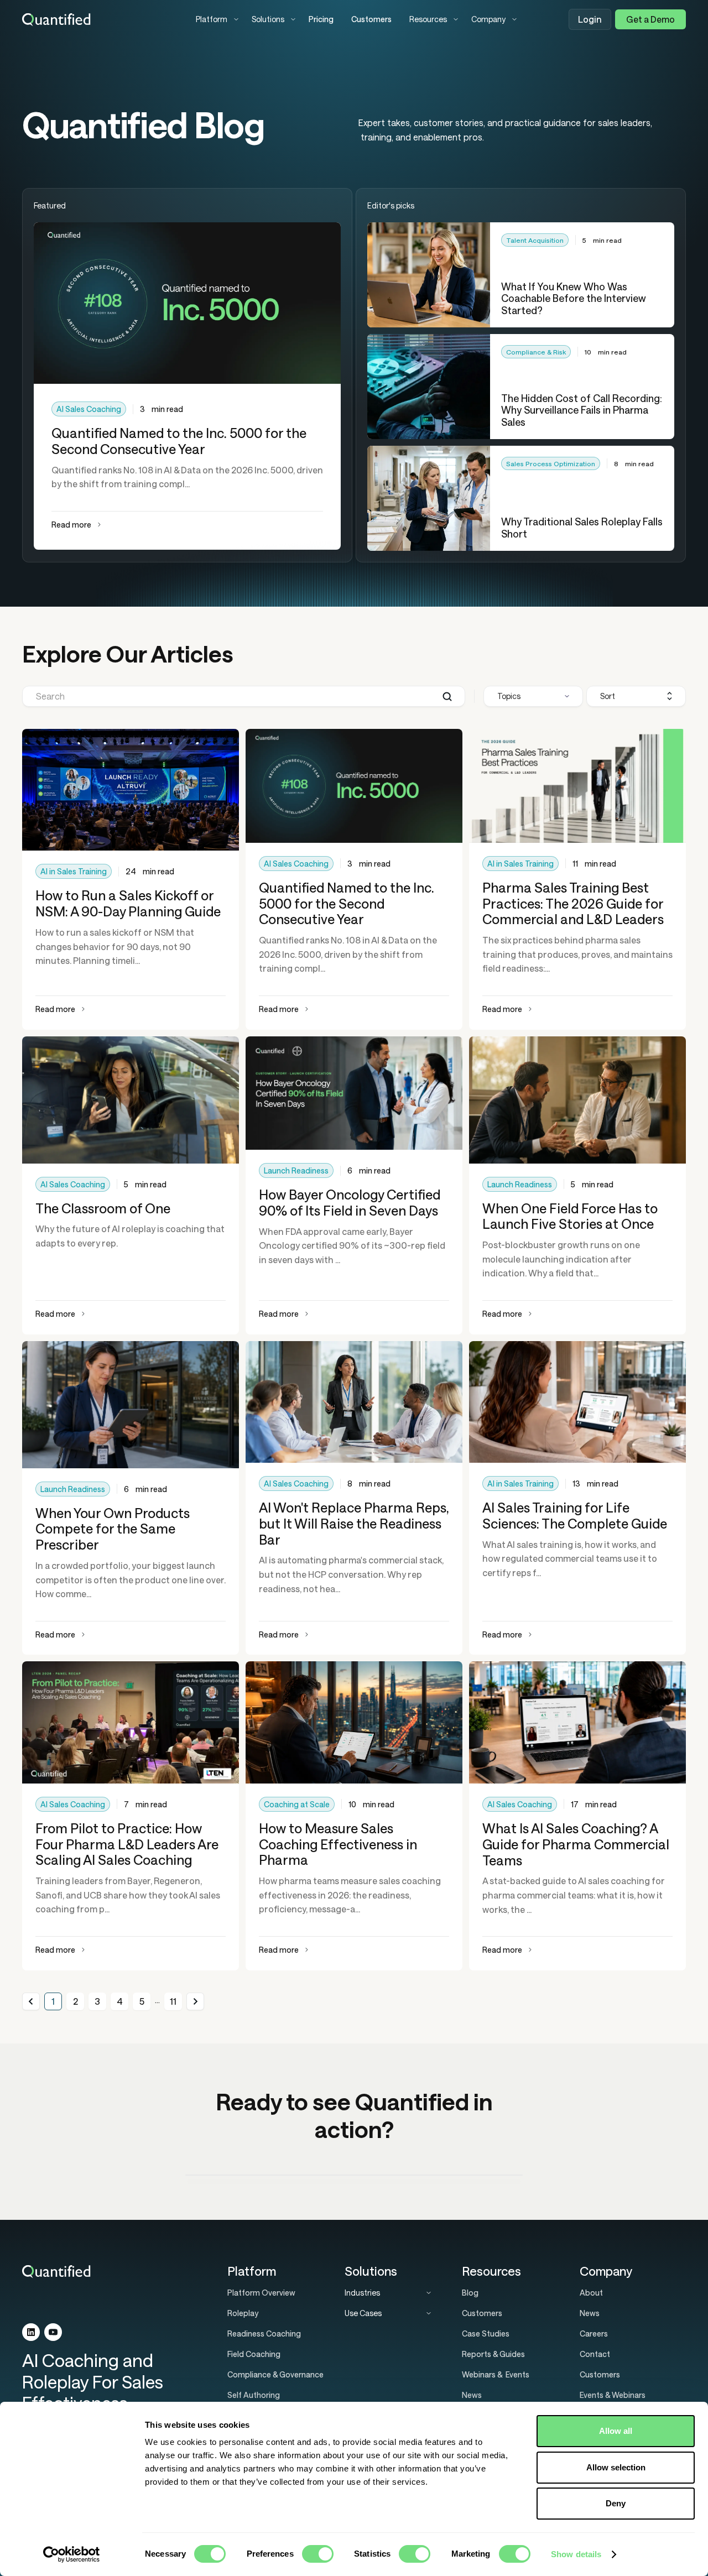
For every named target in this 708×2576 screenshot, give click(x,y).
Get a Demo (650, 19)
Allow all (616, 2431)
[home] (100, 19)
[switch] (318, 2554)
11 (173, 2001)
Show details (576, 2554)
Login (590, 19)
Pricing (321, 19)
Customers (371, 19)
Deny (616, 2503)
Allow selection (616, 2467)
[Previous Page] (31, 2001)
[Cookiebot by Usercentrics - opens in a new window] (72, 2554)
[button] (215, 19)
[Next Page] (195, 2001)
